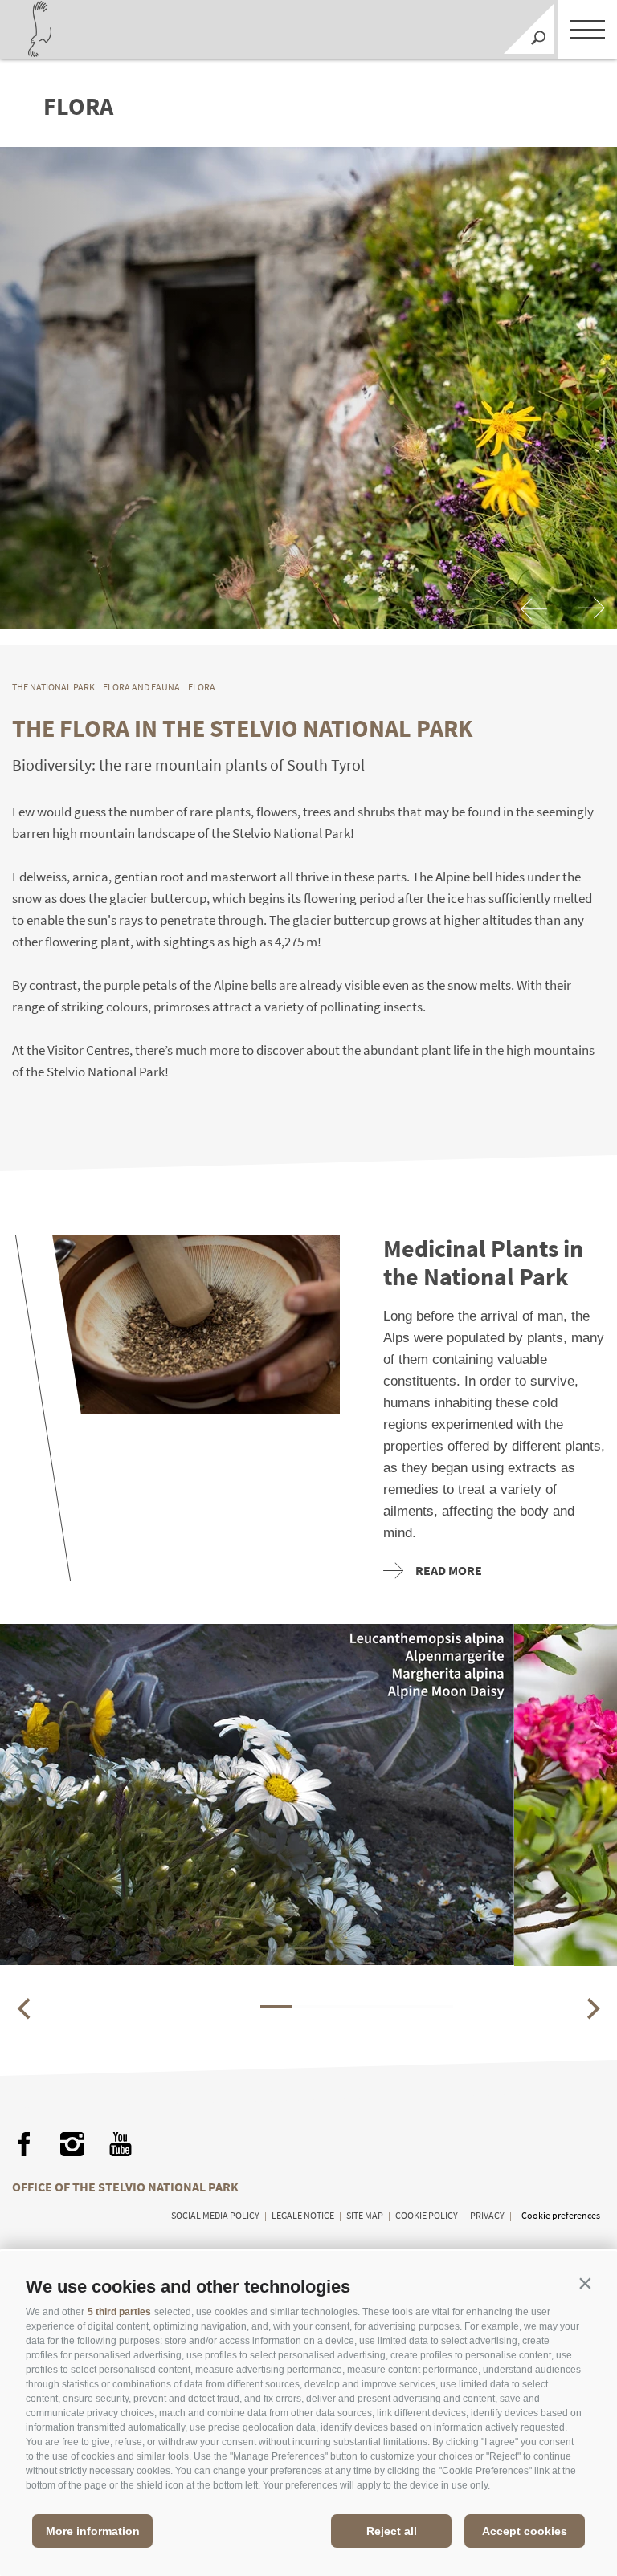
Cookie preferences (561, 2215)
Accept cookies (525, 2531)
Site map (365, 2215)
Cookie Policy (427, 2215)
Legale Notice (303, 2215)
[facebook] (24, 2144)
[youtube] (121, 2144)
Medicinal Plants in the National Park (483, 1263)
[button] (585, 2283)
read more (449, 1570)
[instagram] (72, 2144)
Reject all (392, 2531)
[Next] (591, 609)
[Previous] (535, 609)
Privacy (487, 2215)
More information (93, 2531)
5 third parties (119, 2312)
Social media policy (215, 2215)
